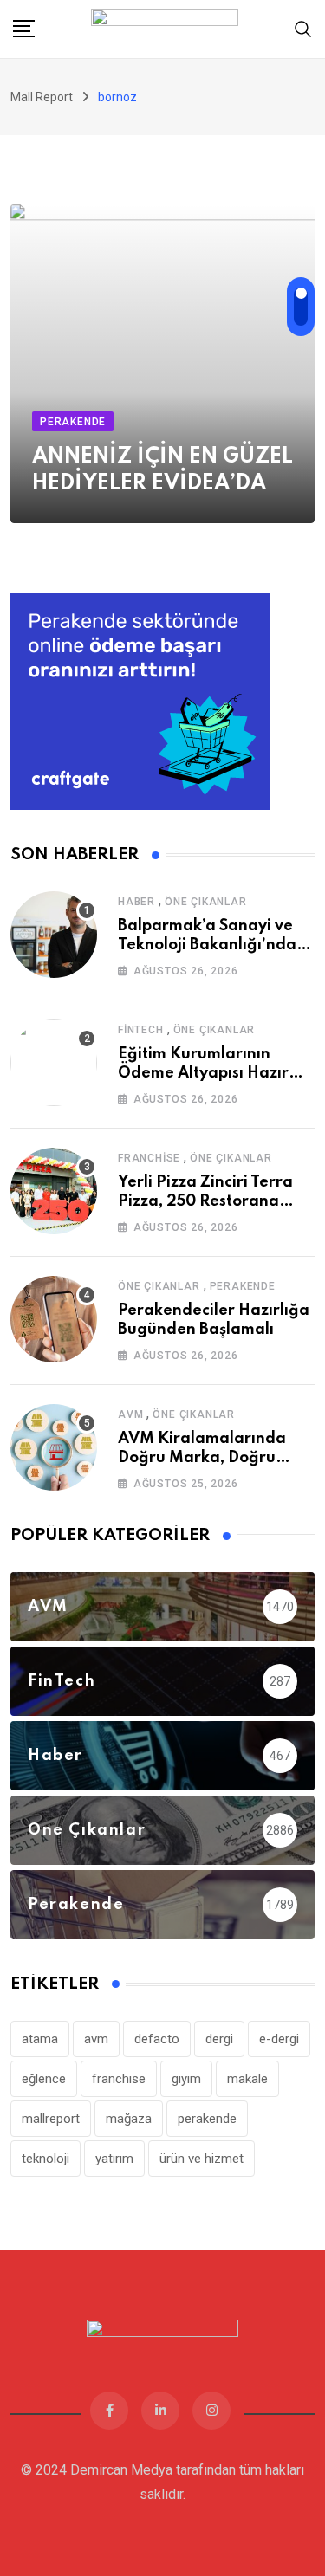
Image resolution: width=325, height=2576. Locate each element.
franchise (119, 2079)
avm (96, 2039)
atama (40, 2039)
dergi (219, 2039)
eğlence (44, 2079)
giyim (186, 2079)
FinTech (141, 1030)
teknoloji (45, 2159)
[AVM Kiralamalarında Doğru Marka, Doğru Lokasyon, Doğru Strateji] (54, 1447)
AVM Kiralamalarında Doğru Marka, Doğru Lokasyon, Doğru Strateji (211, 1458)
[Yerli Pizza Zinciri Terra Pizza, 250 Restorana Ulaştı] (54, 1191)
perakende (207, 2119)
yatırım (114, 2159)
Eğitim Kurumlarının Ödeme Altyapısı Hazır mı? (203, 1074)
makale (247, 2079)
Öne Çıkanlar (206, 902)
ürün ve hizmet (201, 2159)
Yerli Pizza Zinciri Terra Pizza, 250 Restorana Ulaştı (205, 1202)
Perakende (243, 1286)
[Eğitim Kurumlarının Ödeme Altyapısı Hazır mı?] (54, 1063)
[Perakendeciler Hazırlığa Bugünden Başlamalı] (54, 1319)
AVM (130, 1414)
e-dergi (279, 2039)
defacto (157, 2039)
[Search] (303, 28)
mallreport (51, 2119)
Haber (136, 902)
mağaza (129, 2119)
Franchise (149, 1158)
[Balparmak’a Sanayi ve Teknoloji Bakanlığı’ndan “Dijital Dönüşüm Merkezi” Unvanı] (54, 935)
